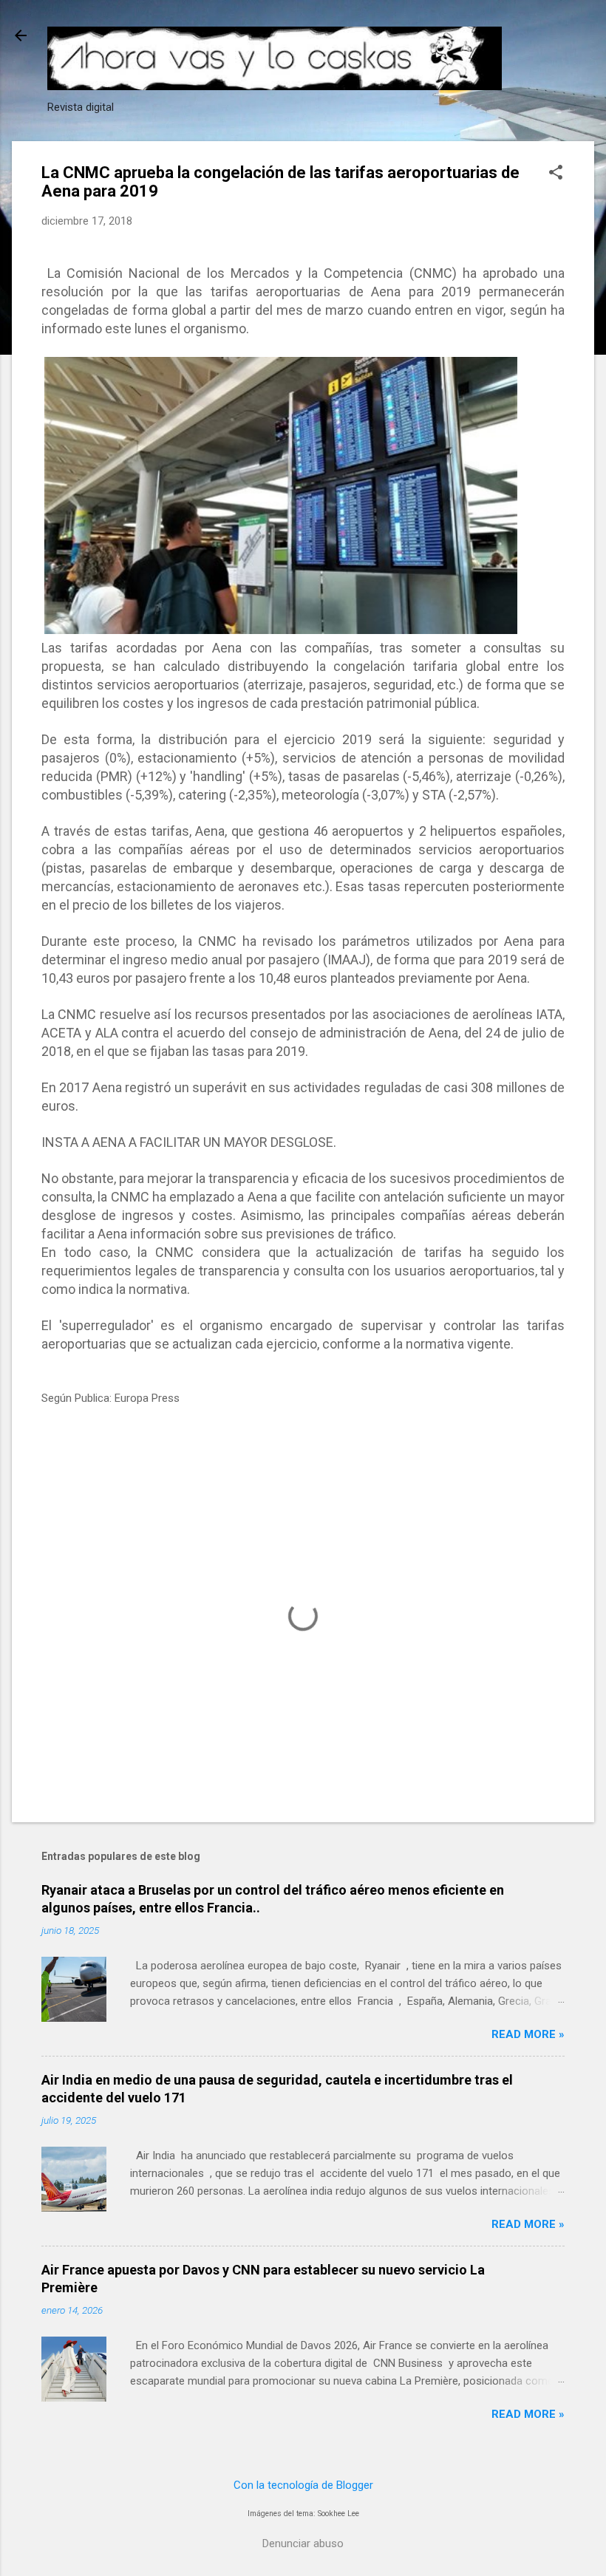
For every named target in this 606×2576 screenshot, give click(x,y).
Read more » (528, 2034)
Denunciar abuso (303, 2543)
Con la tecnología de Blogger (303, 2485)
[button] (556, 174)
